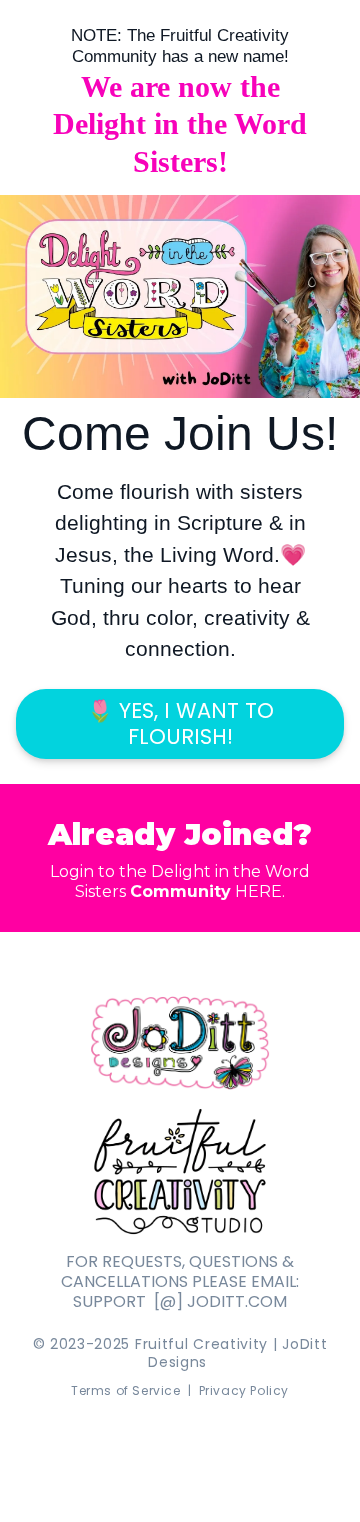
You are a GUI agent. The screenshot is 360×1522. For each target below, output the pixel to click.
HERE (256, 891)
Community (180, 891)
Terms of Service (126, 1390)
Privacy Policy (244, 1390)
